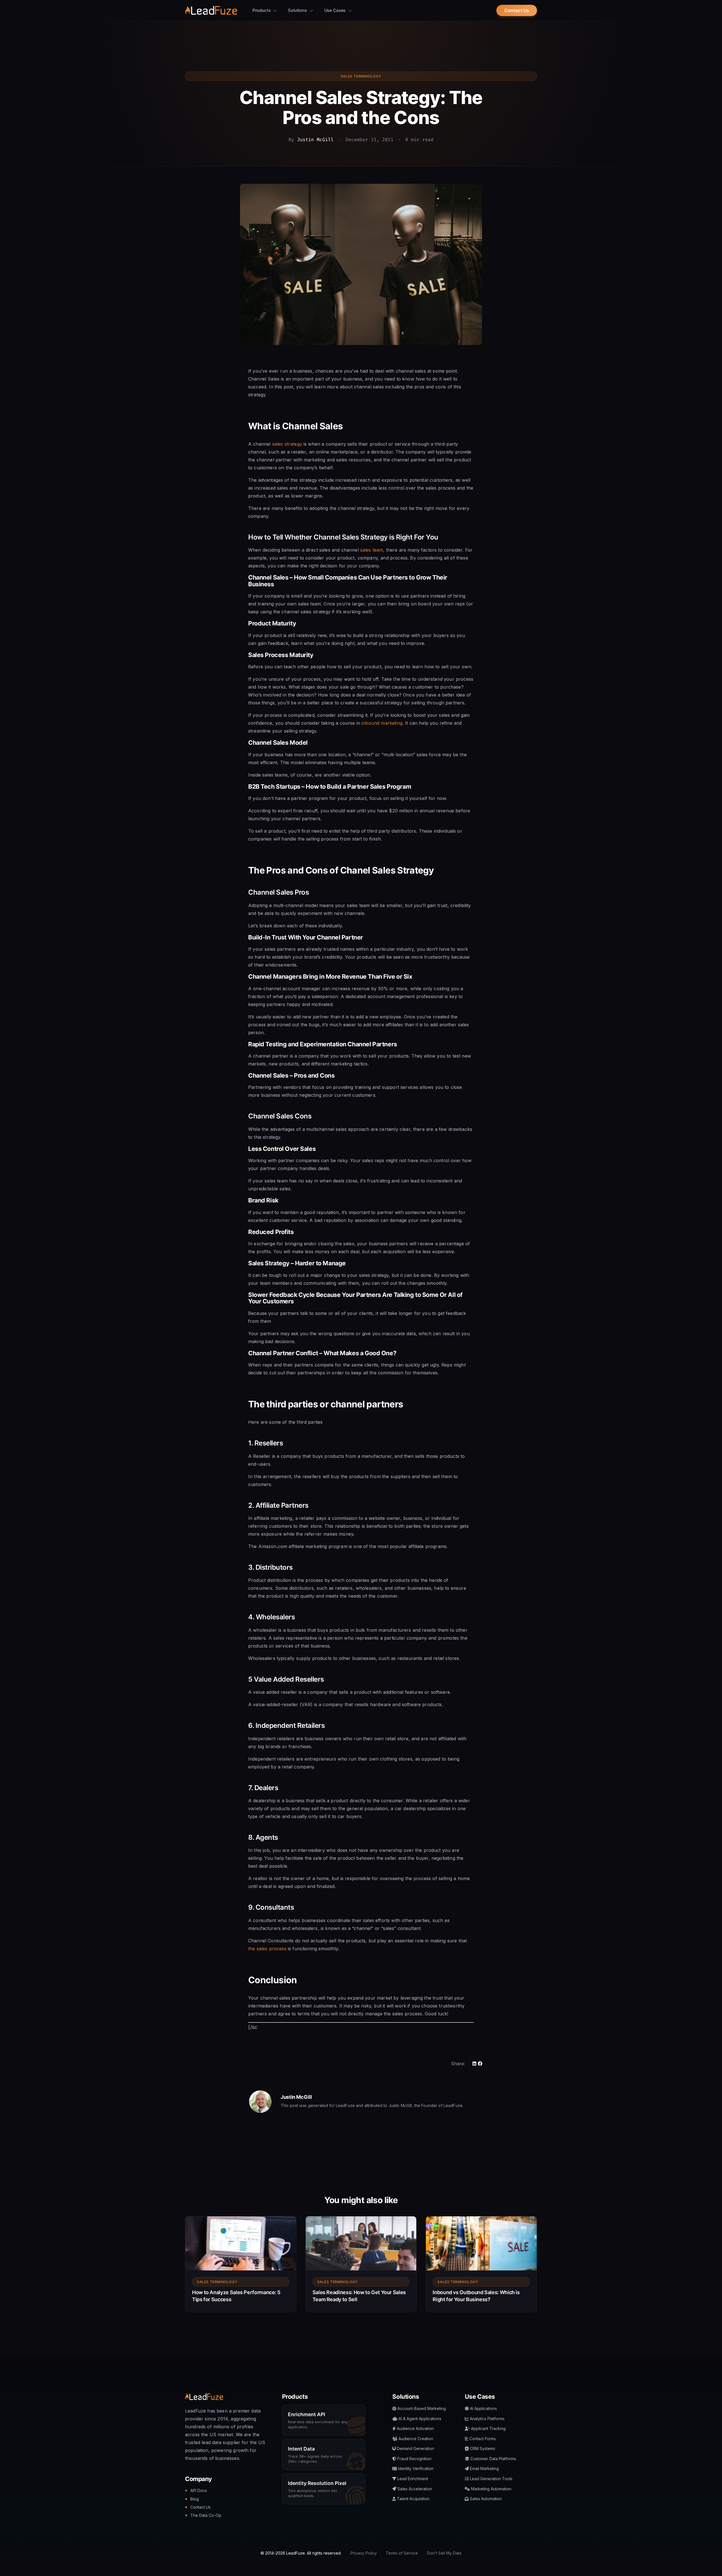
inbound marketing (382, 723)
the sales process (267, 1949)
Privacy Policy (364, 2553)
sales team (372, 550)
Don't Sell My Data (444, 2553)
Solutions (298, 10)
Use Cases (336, 10)
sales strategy (287, 444)
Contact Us (517, 10)
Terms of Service (402, 2553)
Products (262, 10)
